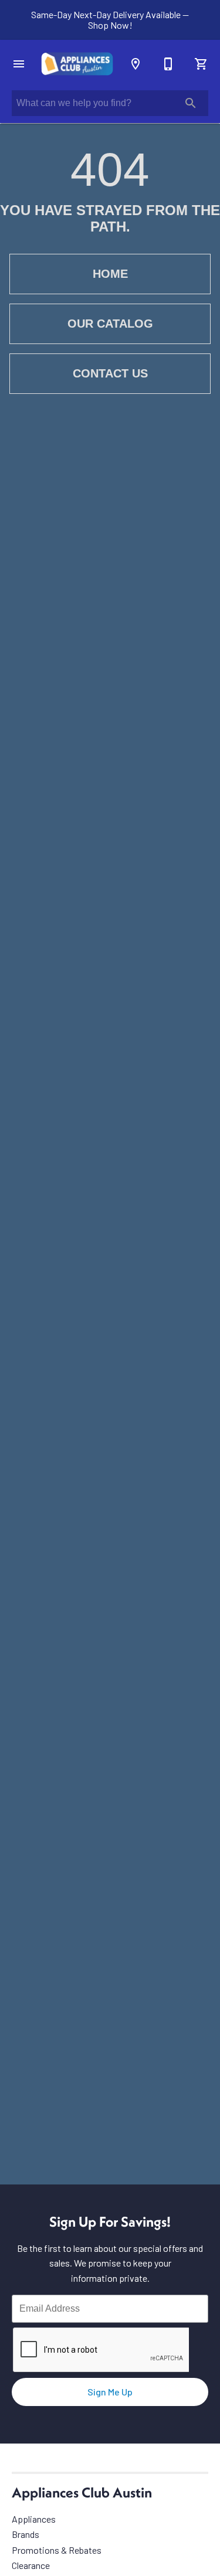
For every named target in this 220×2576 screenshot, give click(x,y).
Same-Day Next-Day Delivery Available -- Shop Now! (110, 20)
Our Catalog (110, 324)
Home (110, 274)
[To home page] (77, 64)
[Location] (136, 64)
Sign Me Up (110, 2392)
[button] (19, 64)
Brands (26, 2534)
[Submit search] (191, 103)
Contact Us (110, 373)
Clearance (31, 2565)
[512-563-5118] (168, 64)
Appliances (34, 2519)
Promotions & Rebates (57, 2550)
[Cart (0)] (201, 64)
